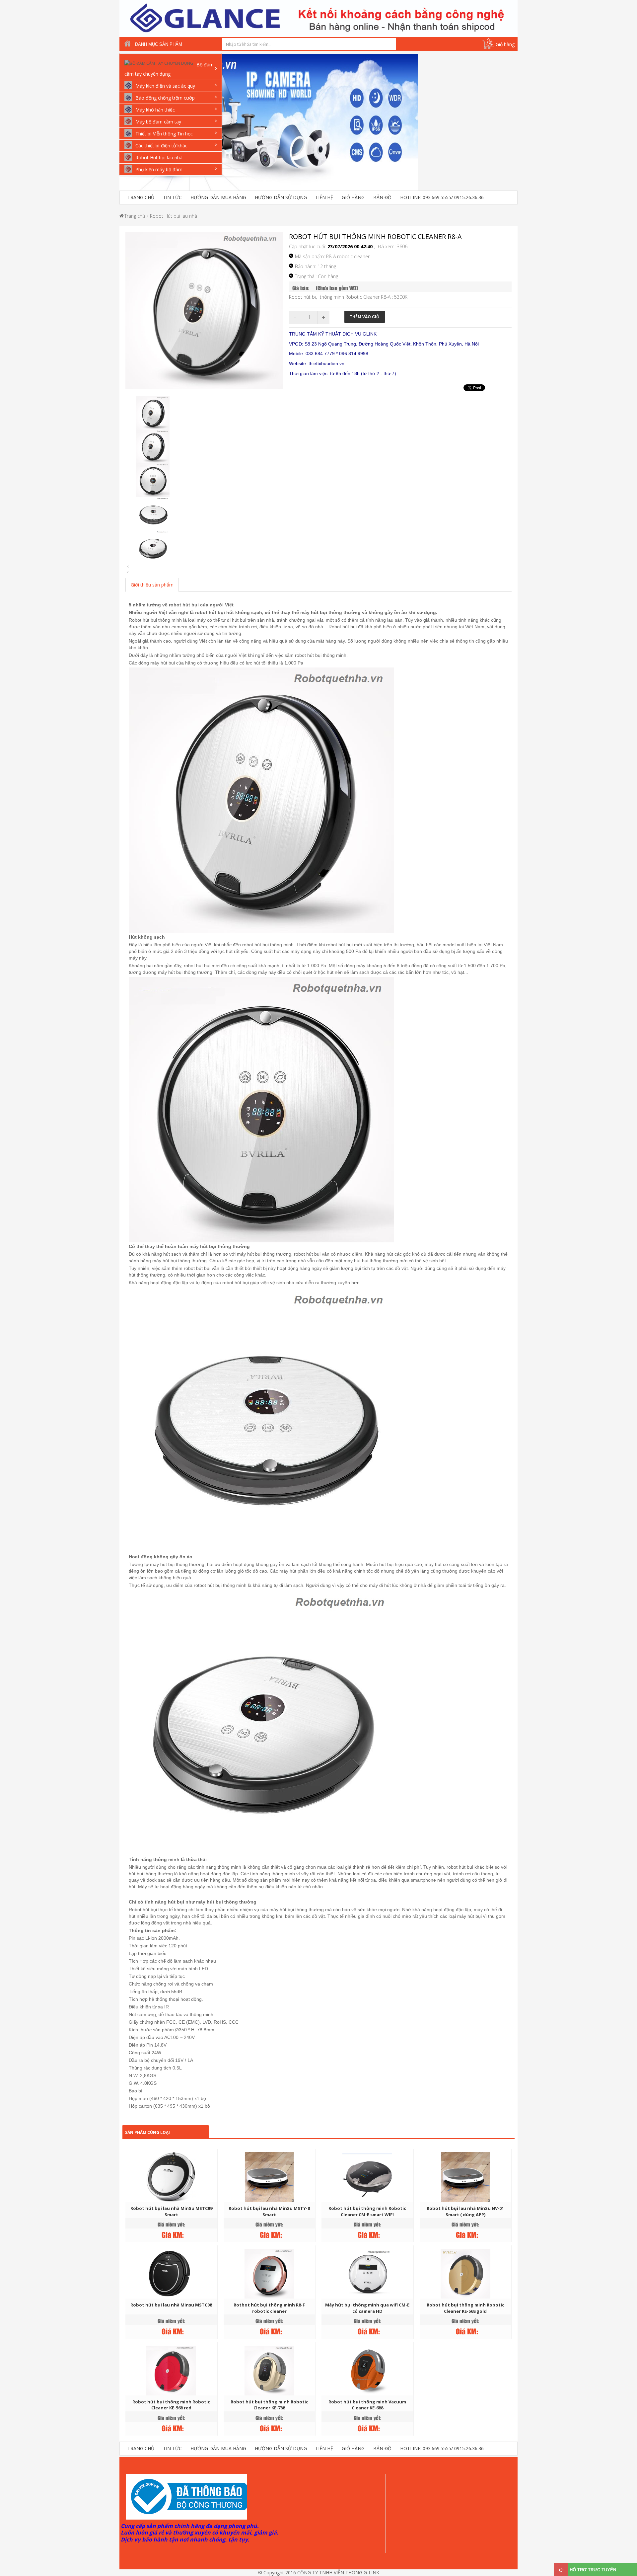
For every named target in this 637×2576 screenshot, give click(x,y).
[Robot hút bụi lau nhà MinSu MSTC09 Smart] (171, 2177)
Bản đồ (382, 197)
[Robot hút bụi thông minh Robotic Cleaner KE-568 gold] (465, 2273)
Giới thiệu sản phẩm (152, 585)
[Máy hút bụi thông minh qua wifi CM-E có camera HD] (367, 2273)
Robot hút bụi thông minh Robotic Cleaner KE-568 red (171, 2405)
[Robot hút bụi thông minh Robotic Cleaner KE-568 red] (171, 2370)
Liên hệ (324, 197)
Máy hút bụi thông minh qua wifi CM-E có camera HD (367, 2308)
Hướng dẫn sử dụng (281, 197)
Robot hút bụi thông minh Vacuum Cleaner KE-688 (367, 2405)
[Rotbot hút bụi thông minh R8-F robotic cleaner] (269, 2273)
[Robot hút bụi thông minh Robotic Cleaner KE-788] (269, 2370)
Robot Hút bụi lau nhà (174, 216)
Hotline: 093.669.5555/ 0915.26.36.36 (442, 197)
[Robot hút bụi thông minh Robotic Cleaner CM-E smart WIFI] (367, 2177)
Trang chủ (141, 197)
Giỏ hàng (505, 44)
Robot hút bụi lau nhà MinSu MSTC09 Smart (171, 2211)
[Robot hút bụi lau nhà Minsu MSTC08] (171, 2273)
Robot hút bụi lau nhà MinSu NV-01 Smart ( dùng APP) (465, 2211)
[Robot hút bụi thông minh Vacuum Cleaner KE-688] (367, 2370)
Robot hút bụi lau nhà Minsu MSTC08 (171, 2305)
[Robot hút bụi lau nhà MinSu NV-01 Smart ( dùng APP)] (465, 2177)
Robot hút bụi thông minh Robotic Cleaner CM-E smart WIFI (367, 2211)
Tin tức (172, 197)
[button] (415, 126)
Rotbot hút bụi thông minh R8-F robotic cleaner (269, 2308)
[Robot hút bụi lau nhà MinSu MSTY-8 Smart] (269, 2177)
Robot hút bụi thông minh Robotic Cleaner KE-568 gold (465, 2308)
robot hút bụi (183, 605)
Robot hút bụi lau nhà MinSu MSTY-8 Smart (269, 2211)
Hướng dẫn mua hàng (218, 197)
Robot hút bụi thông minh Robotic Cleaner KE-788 (269, 2405)
